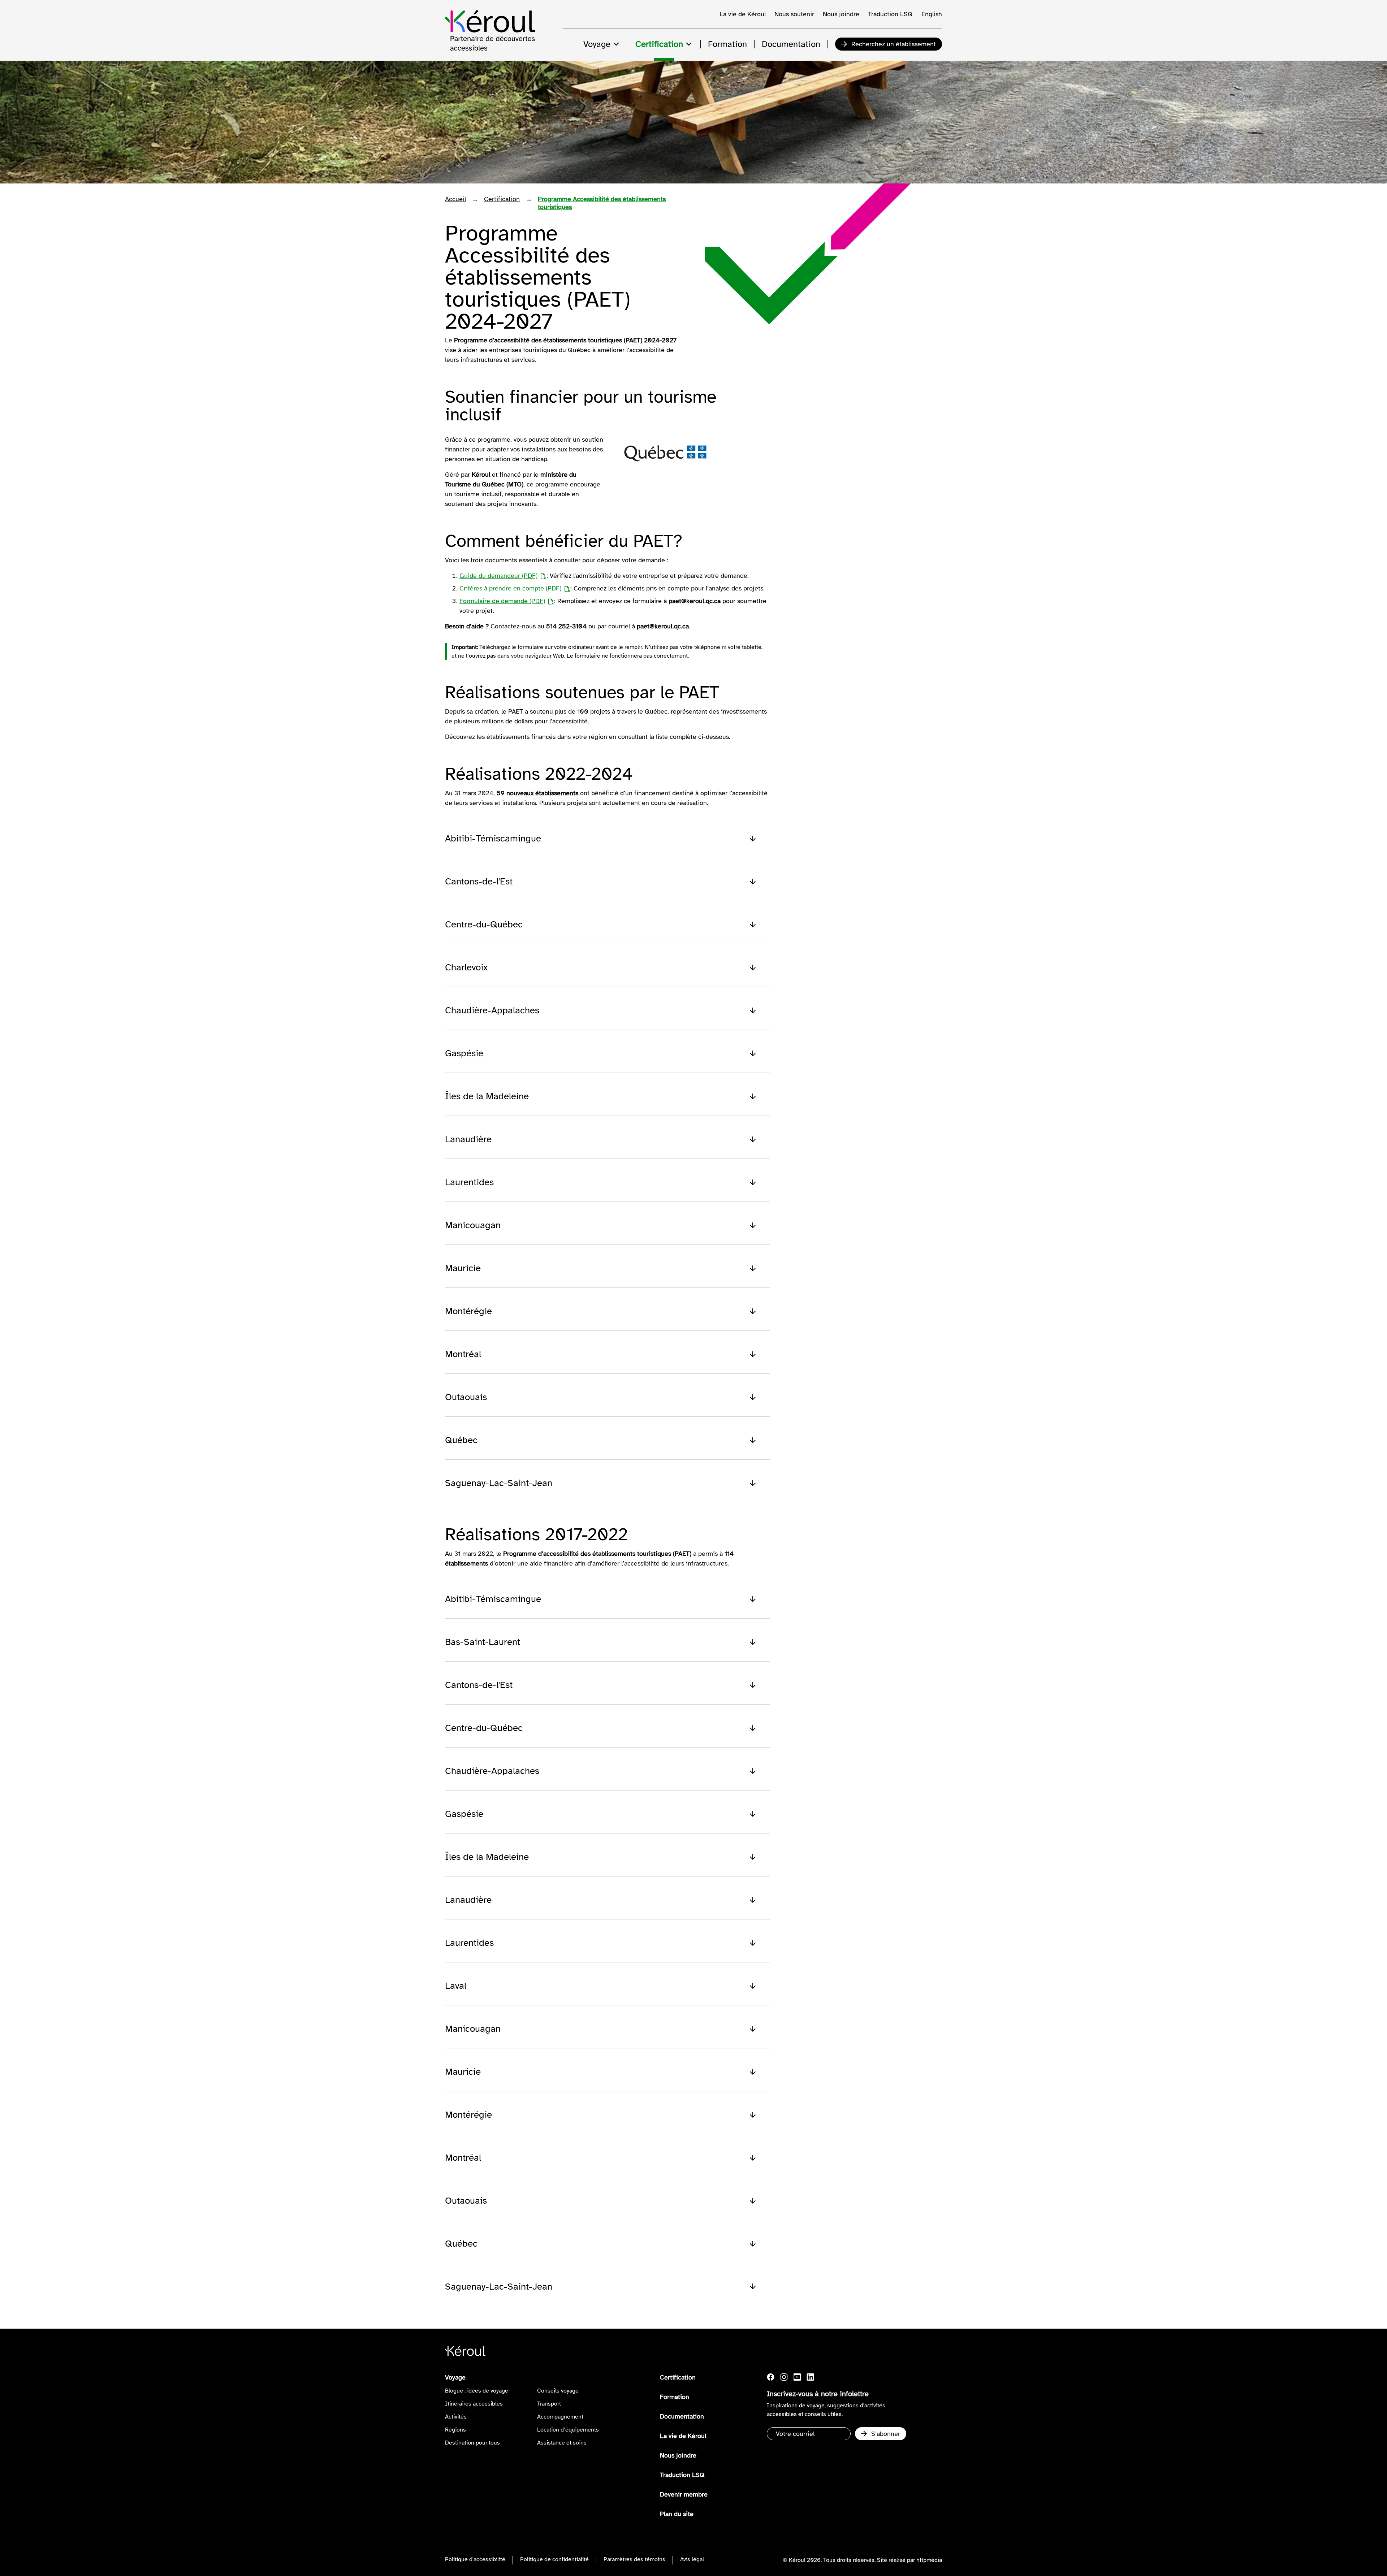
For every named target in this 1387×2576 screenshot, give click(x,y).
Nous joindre (841, 14)
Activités (456, 2417)
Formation (675, 2397)
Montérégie (468, 1311)
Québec (461, 1440)
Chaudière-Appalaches (492, 1010)
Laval (456, 1986)
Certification (502, 199)
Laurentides (469, 1182)
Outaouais (466, 1397)
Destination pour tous (472, 2443)
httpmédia (929, 2560)
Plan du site (677, 2514)
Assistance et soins (562, 2443)
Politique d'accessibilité (475, 2559)
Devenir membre (684, 2494)
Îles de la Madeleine (487, 1096)
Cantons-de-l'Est (479, 881)
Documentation (682, 2416)
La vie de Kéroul (743, 14)
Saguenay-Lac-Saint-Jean (499, 1483)
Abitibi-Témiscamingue (493, 838)
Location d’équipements (568, 2430)
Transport (549, 2404)
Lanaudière (468, 1139)
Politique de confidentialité (554, 2559)
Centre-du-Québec (484, 924)
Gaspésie (464, 1053)
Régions (455, 2430)
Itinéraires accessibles (474, 2404)
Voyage (455, 2377)
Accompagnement (560, 2417)
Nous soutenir (794, 14)
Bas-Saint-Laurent (483, 1642)
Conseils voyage (558, 2391)
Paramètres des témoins (634, 2559)
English (932, 14)
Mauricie (463, 1268)
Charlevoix (466, 967)
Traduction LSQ (890, 14)
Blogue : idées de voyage (477, 2391)
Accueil (455, 199)
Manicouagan (473, 1225)
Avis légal (692, 2559)
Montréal (463, 1354)
